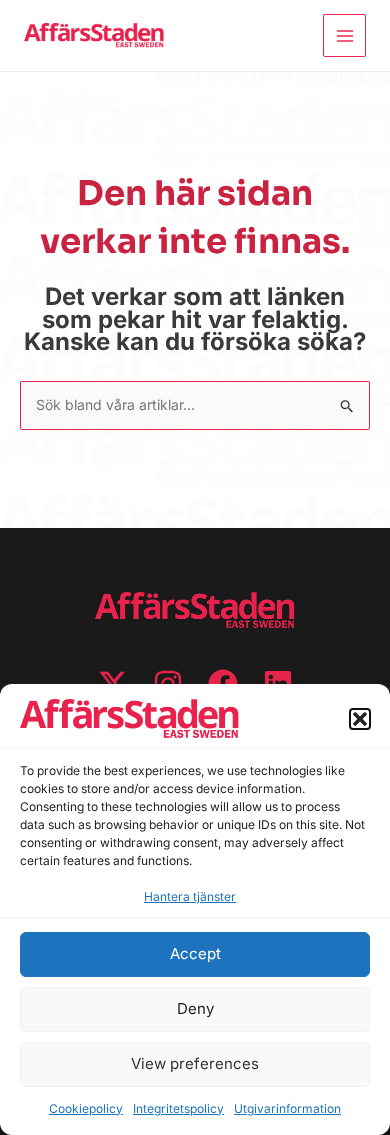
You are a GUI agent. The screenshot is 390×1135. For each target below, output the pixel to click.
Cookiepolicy (86, 1108)
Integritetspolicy (178, 1108)
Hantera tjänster (190, 896)
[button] (360, 719)
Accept (195, 953)
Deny (195, 1008)
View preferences (195, 1063)
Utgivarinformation (287, 1108)
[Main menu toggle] (344, 35)
